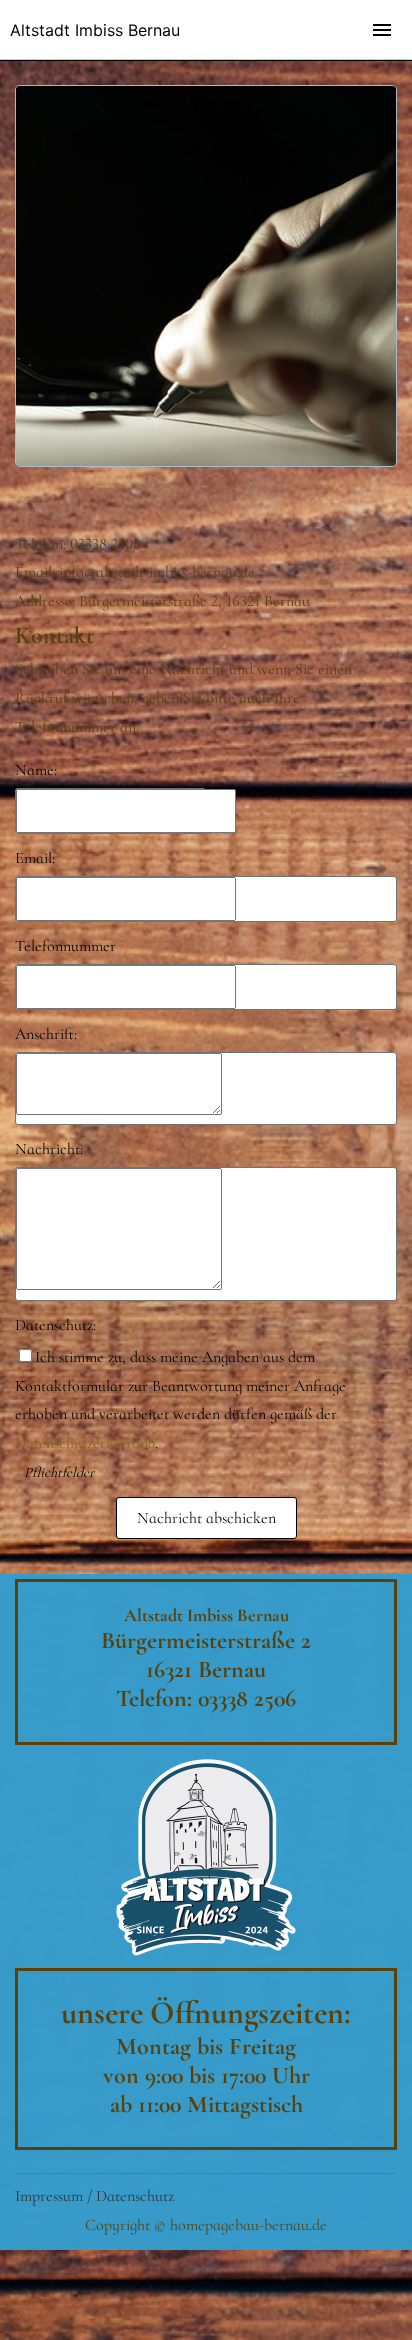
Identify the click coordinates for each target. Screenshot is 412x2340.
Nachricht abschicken (206, 1518)
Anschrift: (46, 1034)
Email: (38, 858)
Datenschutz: (59, 1325)
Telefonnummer (65, 946)
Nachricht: (52, 1149)
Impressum (49, 2196)
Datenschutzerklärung (85, 1443)
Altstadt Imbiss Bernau (95, 30)
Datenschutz (135, 2196)
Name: (39, 770)
